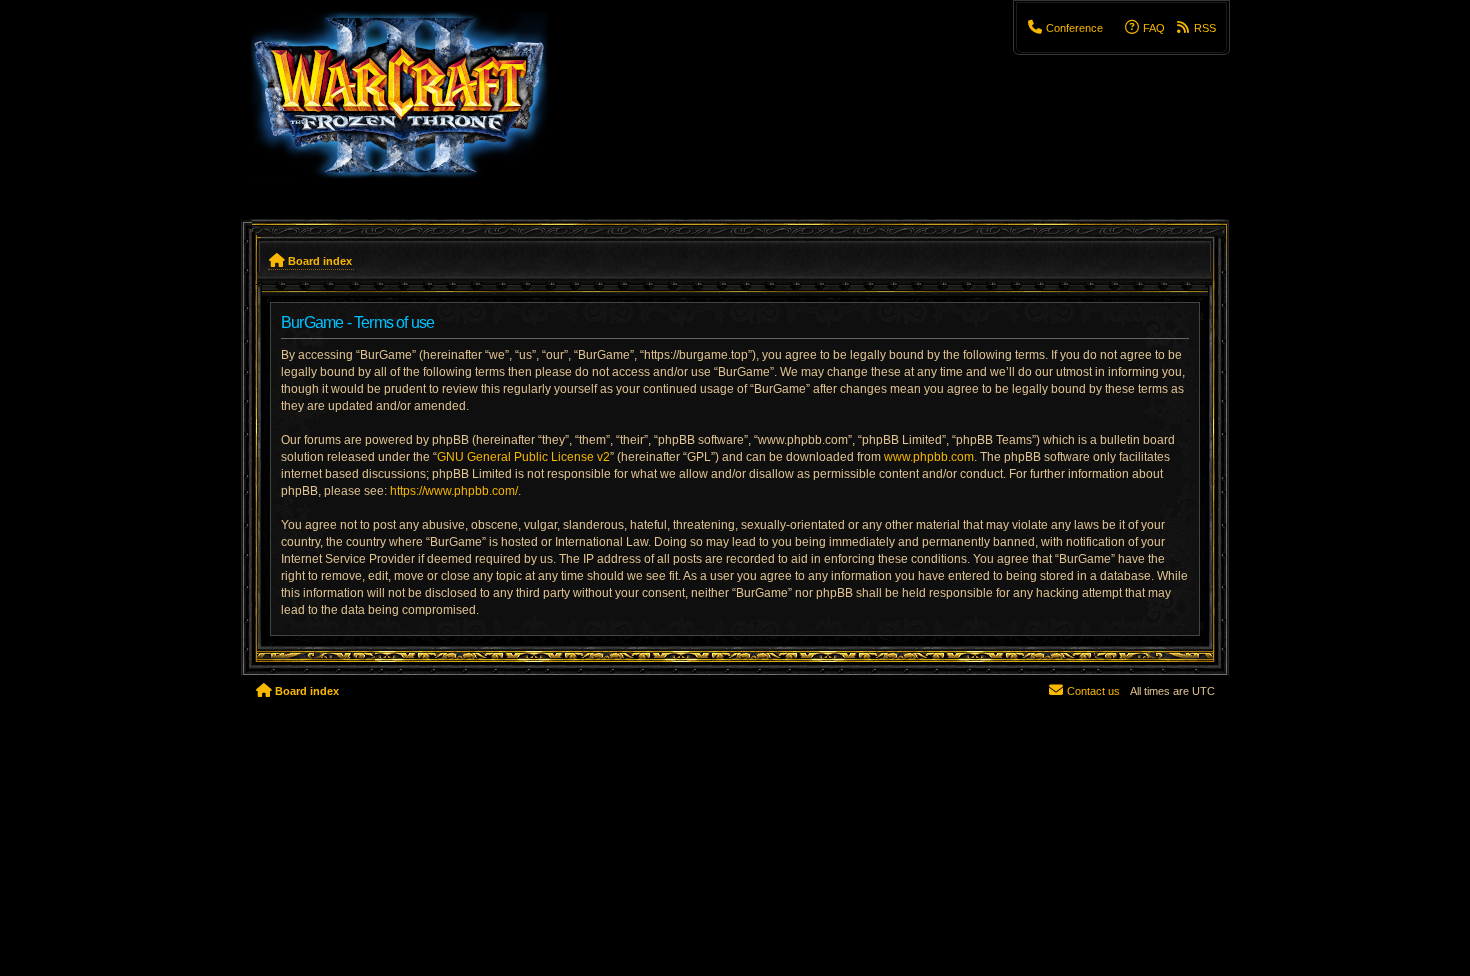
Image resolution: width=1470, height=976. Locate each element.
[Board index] (411, 105)
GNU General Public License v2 (523, 457)
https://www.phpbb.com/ (454, 491)
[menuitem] (1065, 28)
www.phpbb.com (929, 457)
